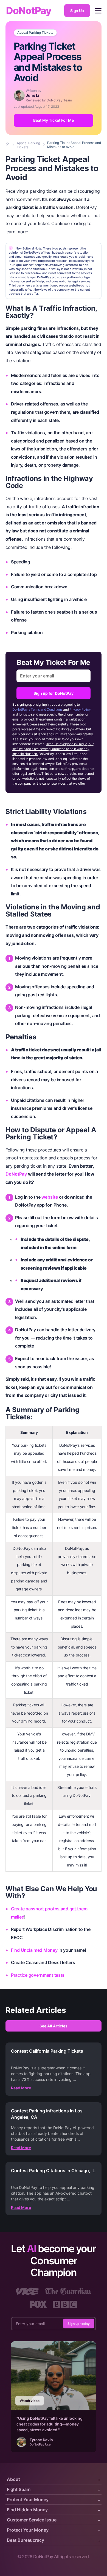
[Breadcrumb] (8, 145)
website (50, 1197)
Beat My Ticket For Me (54, 120)
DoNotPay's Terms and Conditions (37, 709)
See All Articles (54, 2026)
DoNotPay (29, 11)
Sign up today (79, 2324)
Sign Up (77, 11)
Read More (21, 2088)
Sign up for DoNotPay (54, 693)
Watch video (30, 2401)
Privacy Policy (80, 709)
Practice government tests (38, 1975)
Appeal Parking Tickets (35, 33)
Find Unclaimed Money (34, 1950)
